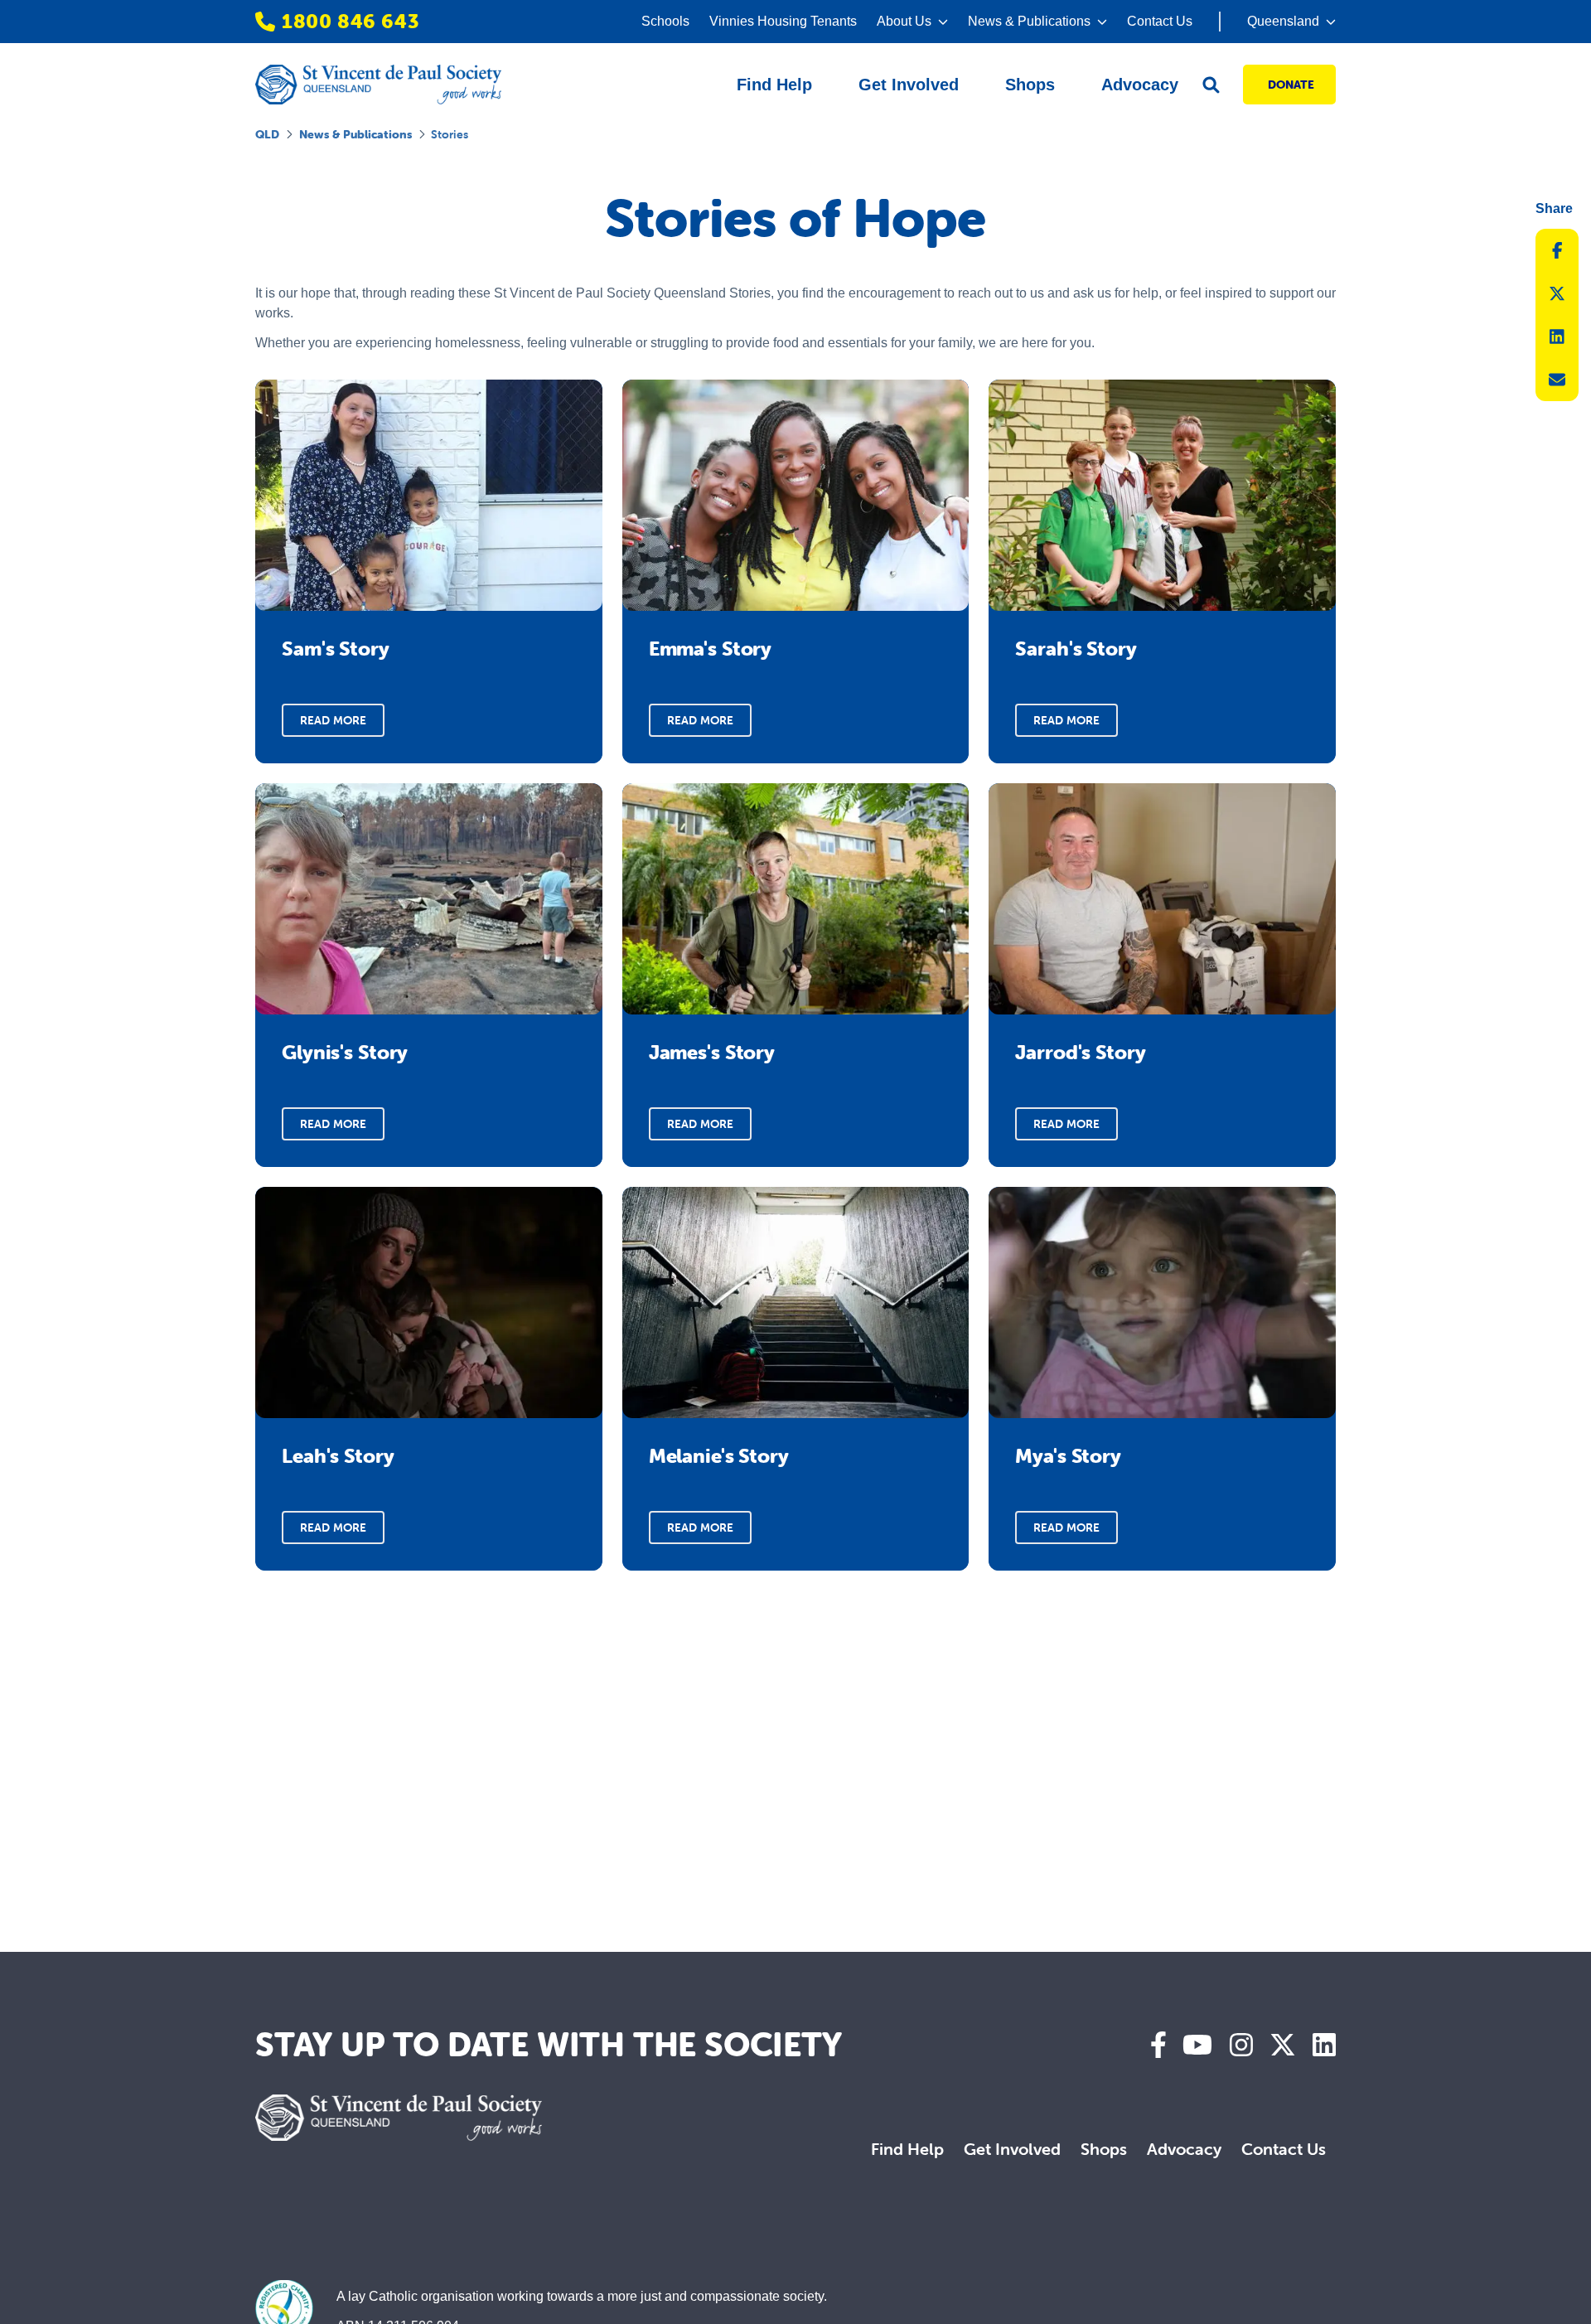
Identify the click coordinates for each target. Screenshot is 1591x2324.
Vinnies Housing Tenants (783, 21)
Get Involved (1012, 2149)
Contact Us (1160, 21)
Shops (1104, 2149)
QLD (267, 134)
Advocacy (1184, 2149)
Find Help (907, 2149)
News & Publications (355, 134)
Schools (665, 21)
